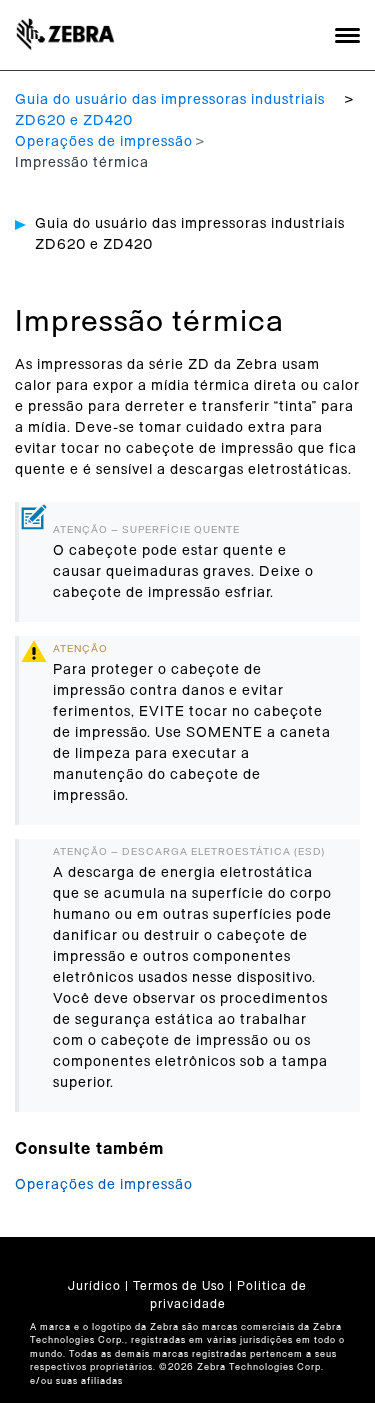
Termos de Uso (179, 1286)
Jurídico (94, 1286)
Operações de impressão (104, 142)
